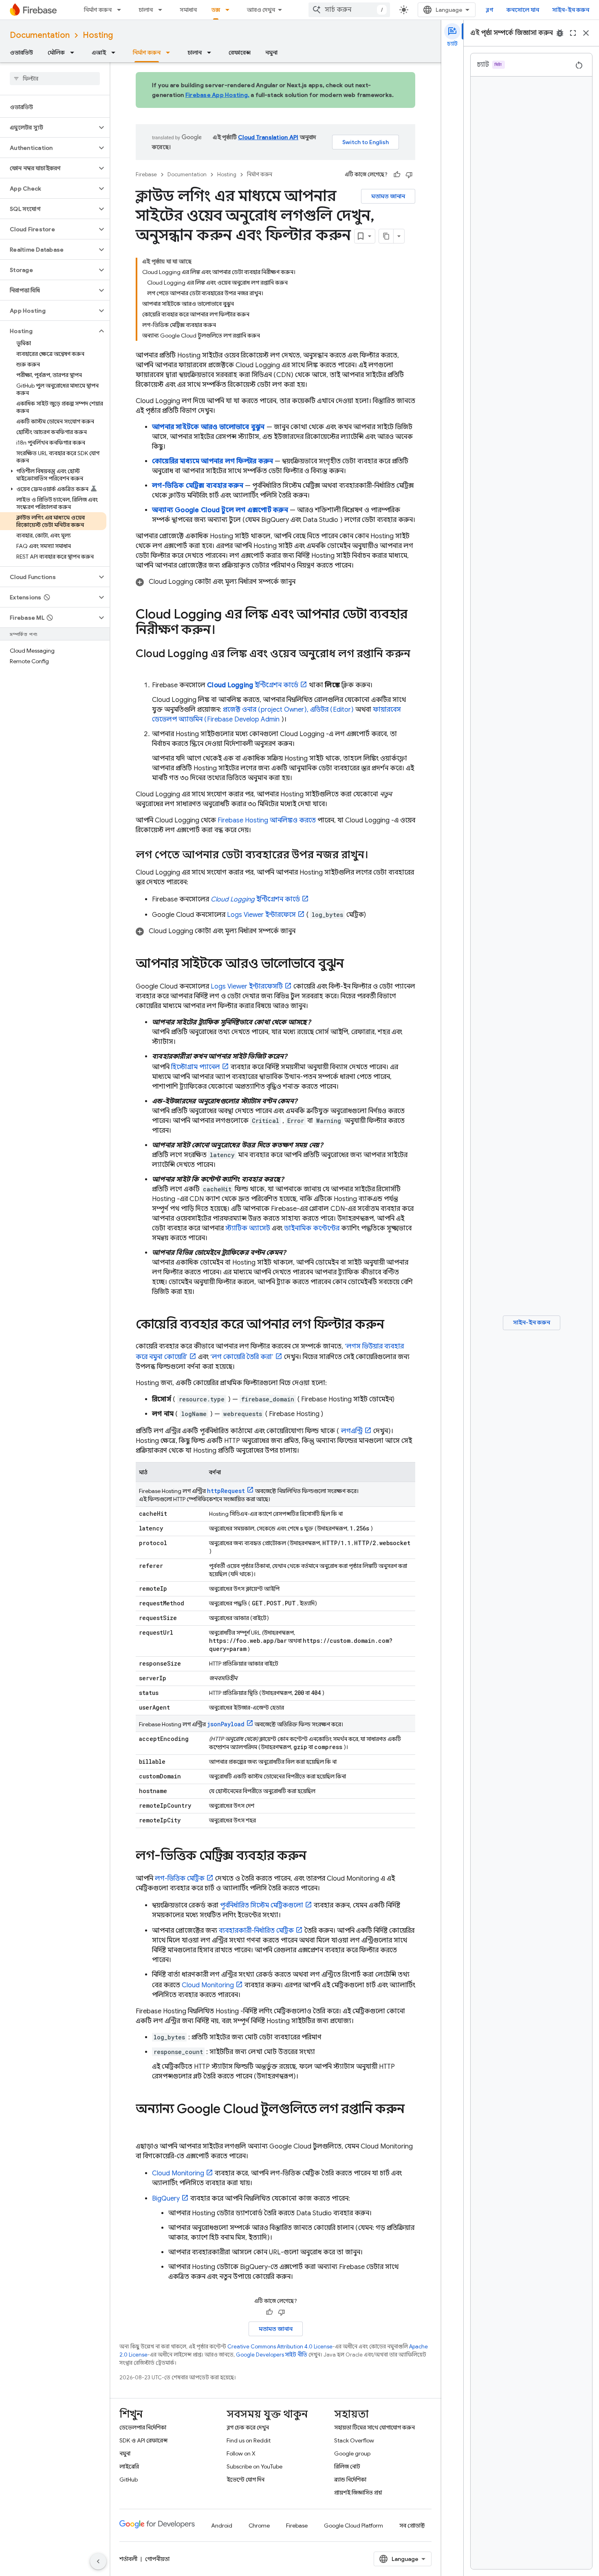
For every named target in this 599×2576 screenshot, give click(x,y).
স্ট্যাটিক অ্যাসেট (248, 1228)
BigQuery (166, 2199)
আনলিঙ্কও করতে (267, 820)
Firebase (146, 174)
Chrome (259, 2526)
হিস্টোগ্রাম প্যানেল (196, 1067)
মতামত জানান (388, 196)
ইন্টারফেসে (261, 915)
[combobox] (349, 10)
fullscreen (573, 33)
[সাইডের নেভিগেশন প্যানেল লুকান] (98, 2561)
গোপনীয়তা (157, 2559)
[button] (48, 127)
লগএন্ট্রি (352, 1431)
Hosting (98, 35)
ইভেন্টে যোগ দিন (246, 2480)
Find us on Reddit (249, 2440)
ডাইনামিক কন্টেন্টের (312, 1228)
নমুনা (271, 53)
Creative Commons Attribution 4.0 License (280, 2347)
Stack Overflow (354, 2440)
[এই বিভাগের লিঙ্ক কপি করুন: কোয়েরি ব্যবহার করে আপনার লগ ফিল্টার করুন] (392, 1325)
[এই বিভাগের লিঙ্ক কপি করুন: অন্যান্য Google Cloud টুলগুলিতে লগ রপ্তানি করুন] (144, 2125)
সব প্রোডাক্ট (412, 2526)
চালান (146, 10)
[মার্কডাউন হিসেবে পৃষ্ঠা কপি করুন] (386, 236)
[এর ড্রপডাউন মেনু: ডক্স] (230, 10)
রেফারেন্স (240, 53)
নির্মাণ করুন (98, 10)
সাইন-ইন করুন (571, 10)
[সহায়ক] (397, 175)
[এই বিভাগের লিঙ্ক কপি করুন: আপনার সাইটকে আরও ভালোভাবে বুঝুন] (352, 965)
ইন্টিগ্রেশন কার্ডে (253, 685)
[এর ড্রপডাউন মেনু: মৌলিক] (75, 53)
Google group (352, 2453)
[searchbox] (55, 79)
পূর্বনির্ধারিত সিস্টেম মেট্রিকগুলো (262, 1905)
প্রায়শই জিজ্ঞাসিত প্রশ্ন (358, 2493)
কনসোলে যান (523, 10)
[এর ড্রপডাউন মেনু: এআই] (116, 53)
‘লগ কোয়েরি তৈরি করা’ (242, 1357)
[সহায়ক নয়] (409, 175)
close (586, 33)
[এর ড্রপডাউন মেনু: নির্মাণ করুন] (121, 10)
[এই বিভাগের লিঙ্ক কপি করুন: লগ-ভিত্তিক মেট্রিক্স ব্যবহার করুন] (315, 1857)
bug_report (560, 33)
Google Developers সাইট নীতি (272, 2355)
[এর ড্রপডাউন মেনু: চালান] (163, 10)
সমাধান (188, 10)
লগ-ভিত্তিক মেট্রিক (180, 1879)
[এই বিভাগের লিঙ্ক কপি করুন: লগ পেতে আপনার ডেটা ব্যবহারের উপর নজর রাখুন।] (377, 855)
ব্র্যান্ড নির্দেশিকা (350, 2480)
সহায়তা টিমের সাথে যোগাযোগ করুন (374, 2427)
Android (222, 2526)
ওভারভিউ (21, 53)
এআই (99, 53)
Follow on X (241, 2453)
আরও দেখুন (261, 10)
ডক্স (216, 10)
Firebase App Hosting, (217, 95)
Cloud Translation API (268, 137)
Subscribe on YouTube (254, 2466)
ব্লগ (490, 10)
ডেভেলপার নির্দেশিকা (143, 2427)
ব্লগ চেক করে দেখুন (248, 2427)
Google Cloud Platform (353, 2526)
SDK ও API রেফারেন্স (143, 2440)
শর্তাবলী (128, 2559)
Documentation (40, 35)
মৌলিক (56, 53)
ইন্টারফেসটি (247, 987)
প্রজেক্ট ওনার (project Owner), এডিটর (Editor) (288, 710)
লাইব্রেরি (129, 2466)
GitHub (129, 2480)
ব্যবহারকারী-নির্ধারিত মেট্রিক (256, 1931)
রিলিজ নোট (347, 2466)
